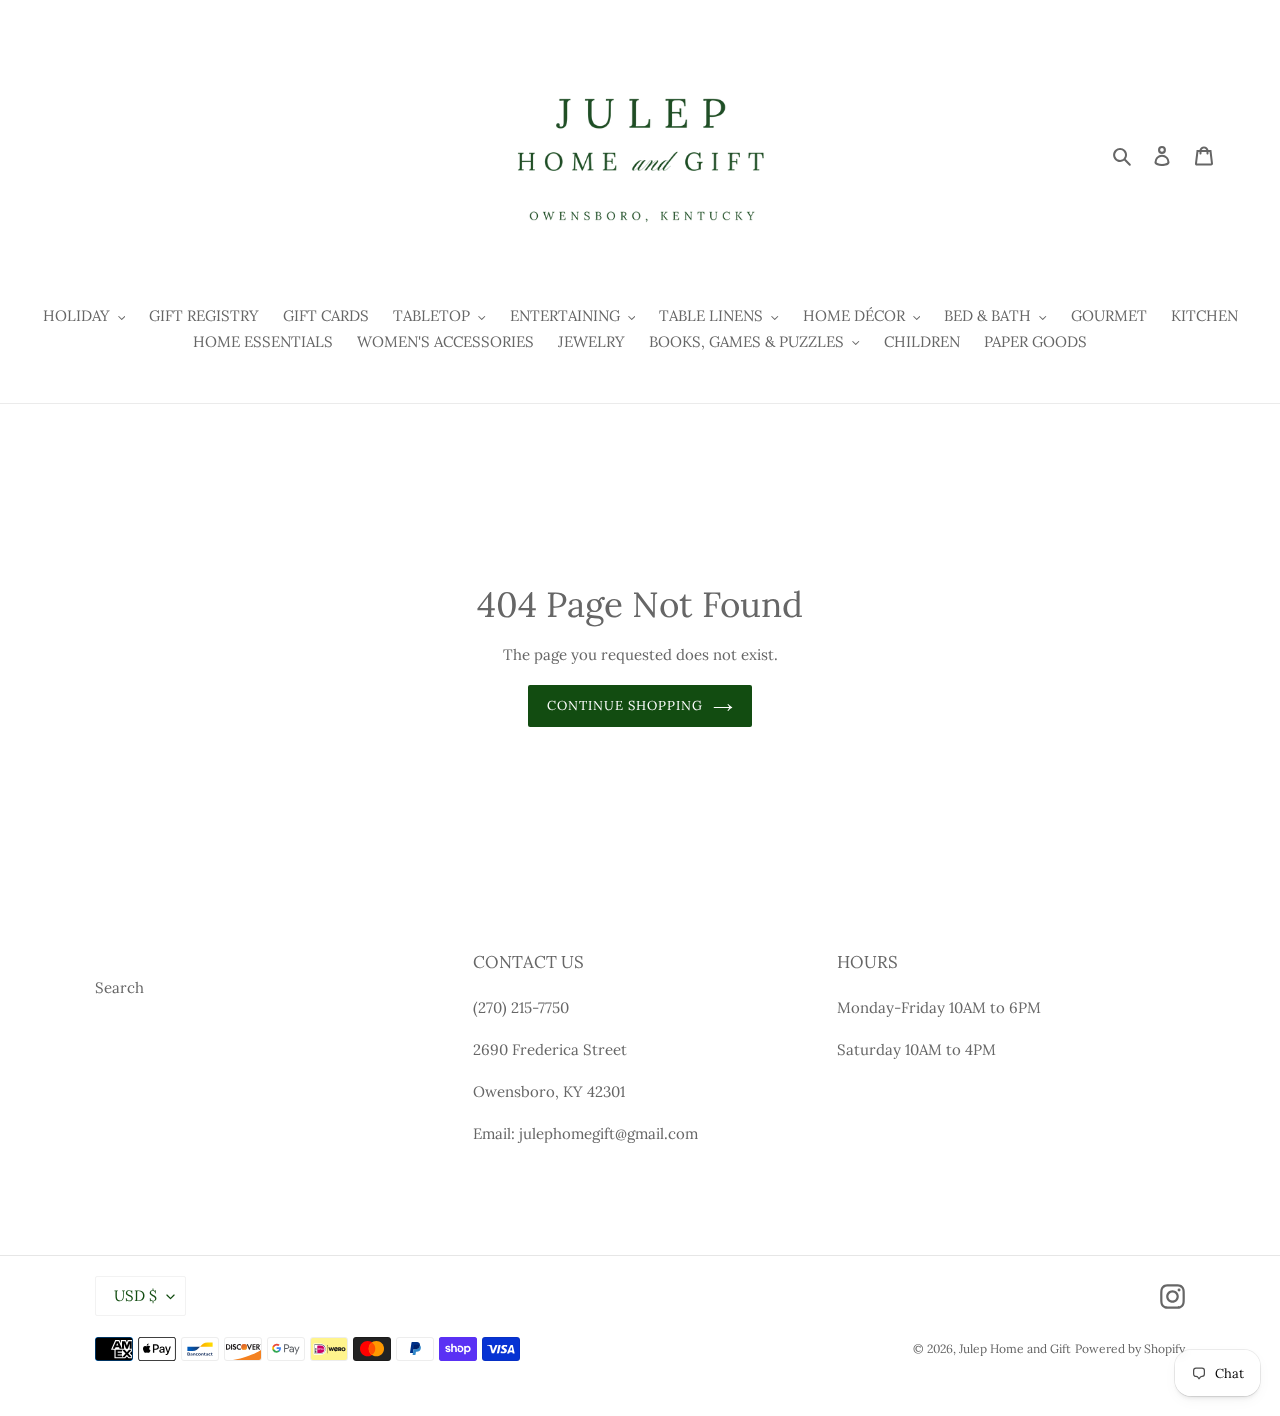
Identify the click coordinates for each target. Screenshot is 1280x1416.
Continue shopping (625, 705)
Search (119, 987)
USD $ (135, 1295)
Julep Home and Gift (1015, 1348)
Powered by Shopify (1130, 1348)
